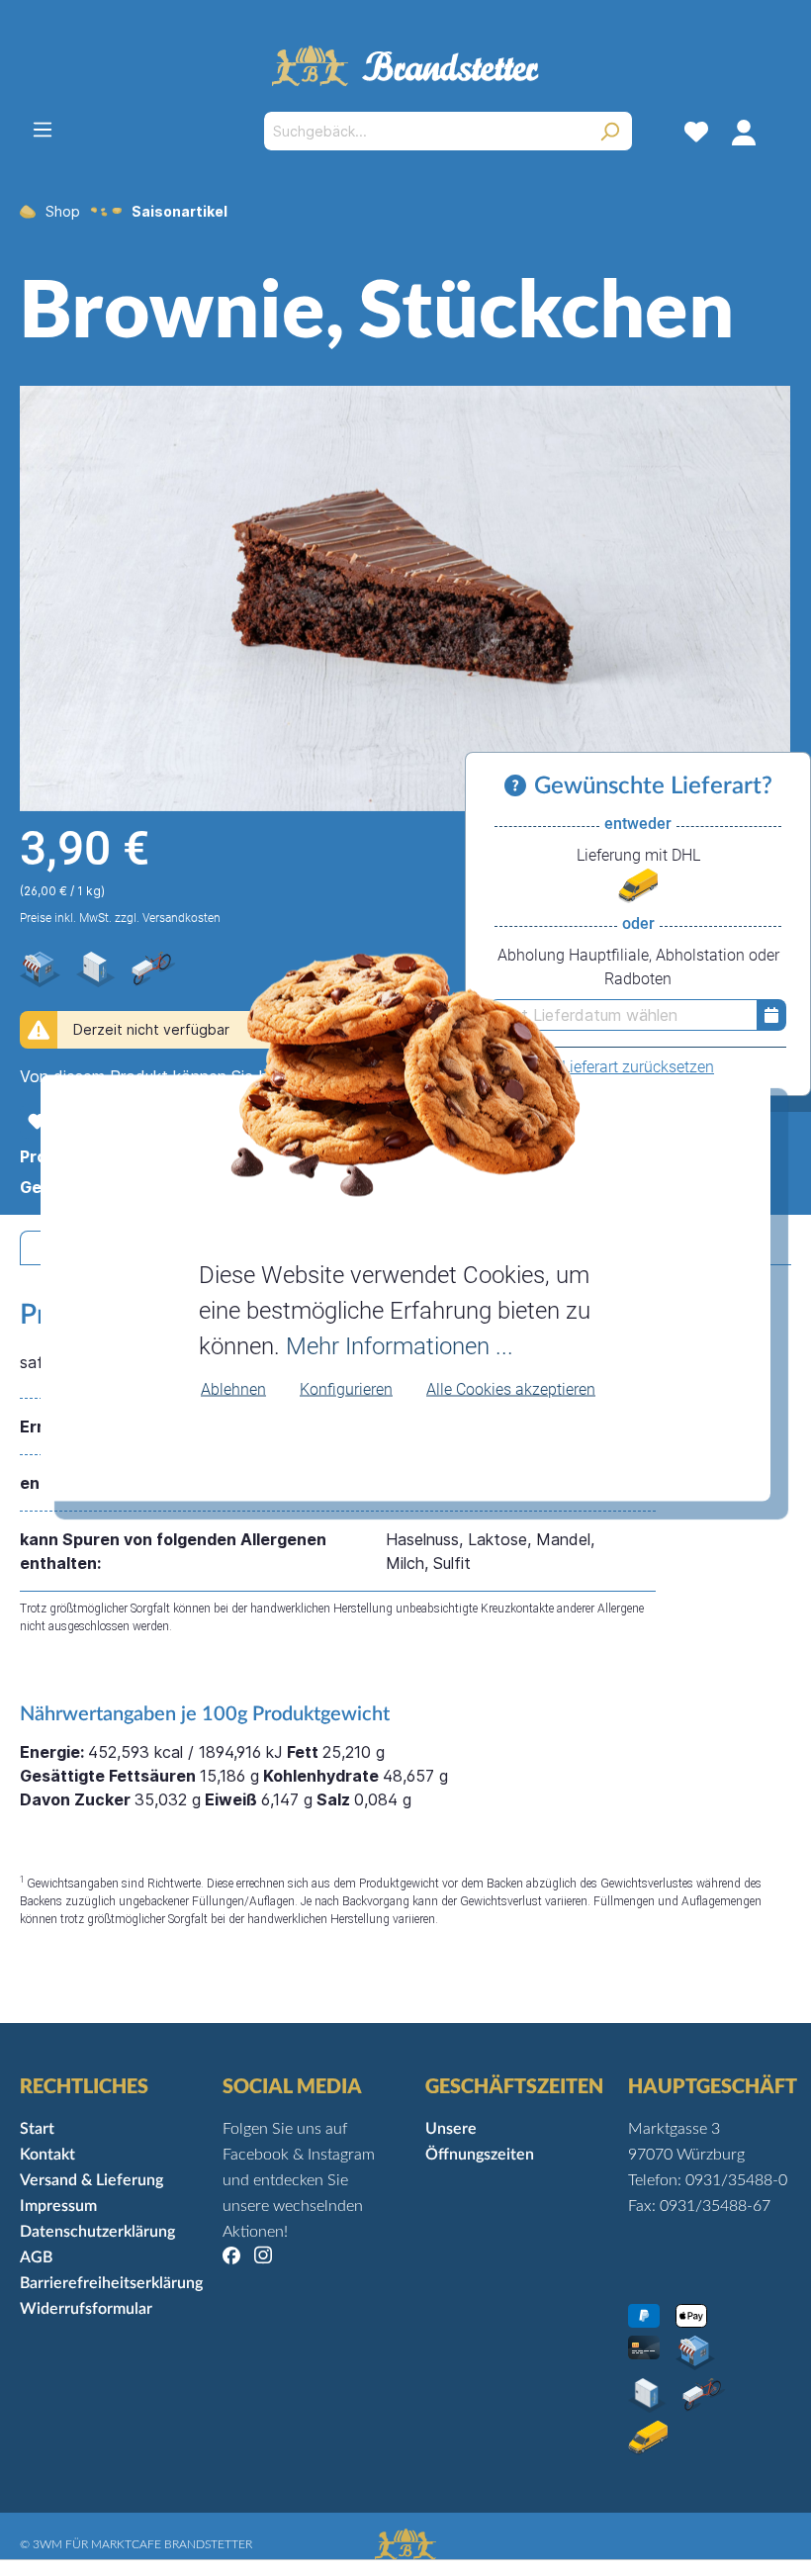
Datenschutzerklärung (97, 2232)
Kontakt (47, 2155)
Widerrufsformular (86, 2309)
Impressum (58, 2206)
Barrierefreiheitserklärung (111, 2283)
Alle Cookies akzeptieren (511, 1388)
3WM (47, 2544)
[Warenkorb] (779, 132)
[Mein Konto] (744, 132)
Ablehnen (233, 1388)
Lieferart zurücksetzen (638, 1067)
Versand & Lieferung (91, 2180)
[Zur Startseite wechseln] (405, 66)
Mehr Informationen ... (400, 1345)
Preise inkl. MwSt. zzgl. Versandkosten (120, 918)
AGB (36, 2257)
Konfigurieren (346, 1388)
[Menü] (43, 130)
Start (37, 2129)
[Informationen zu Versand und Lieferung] (519, 786)
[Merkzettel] (696, 132)
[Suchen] (610, 131)
